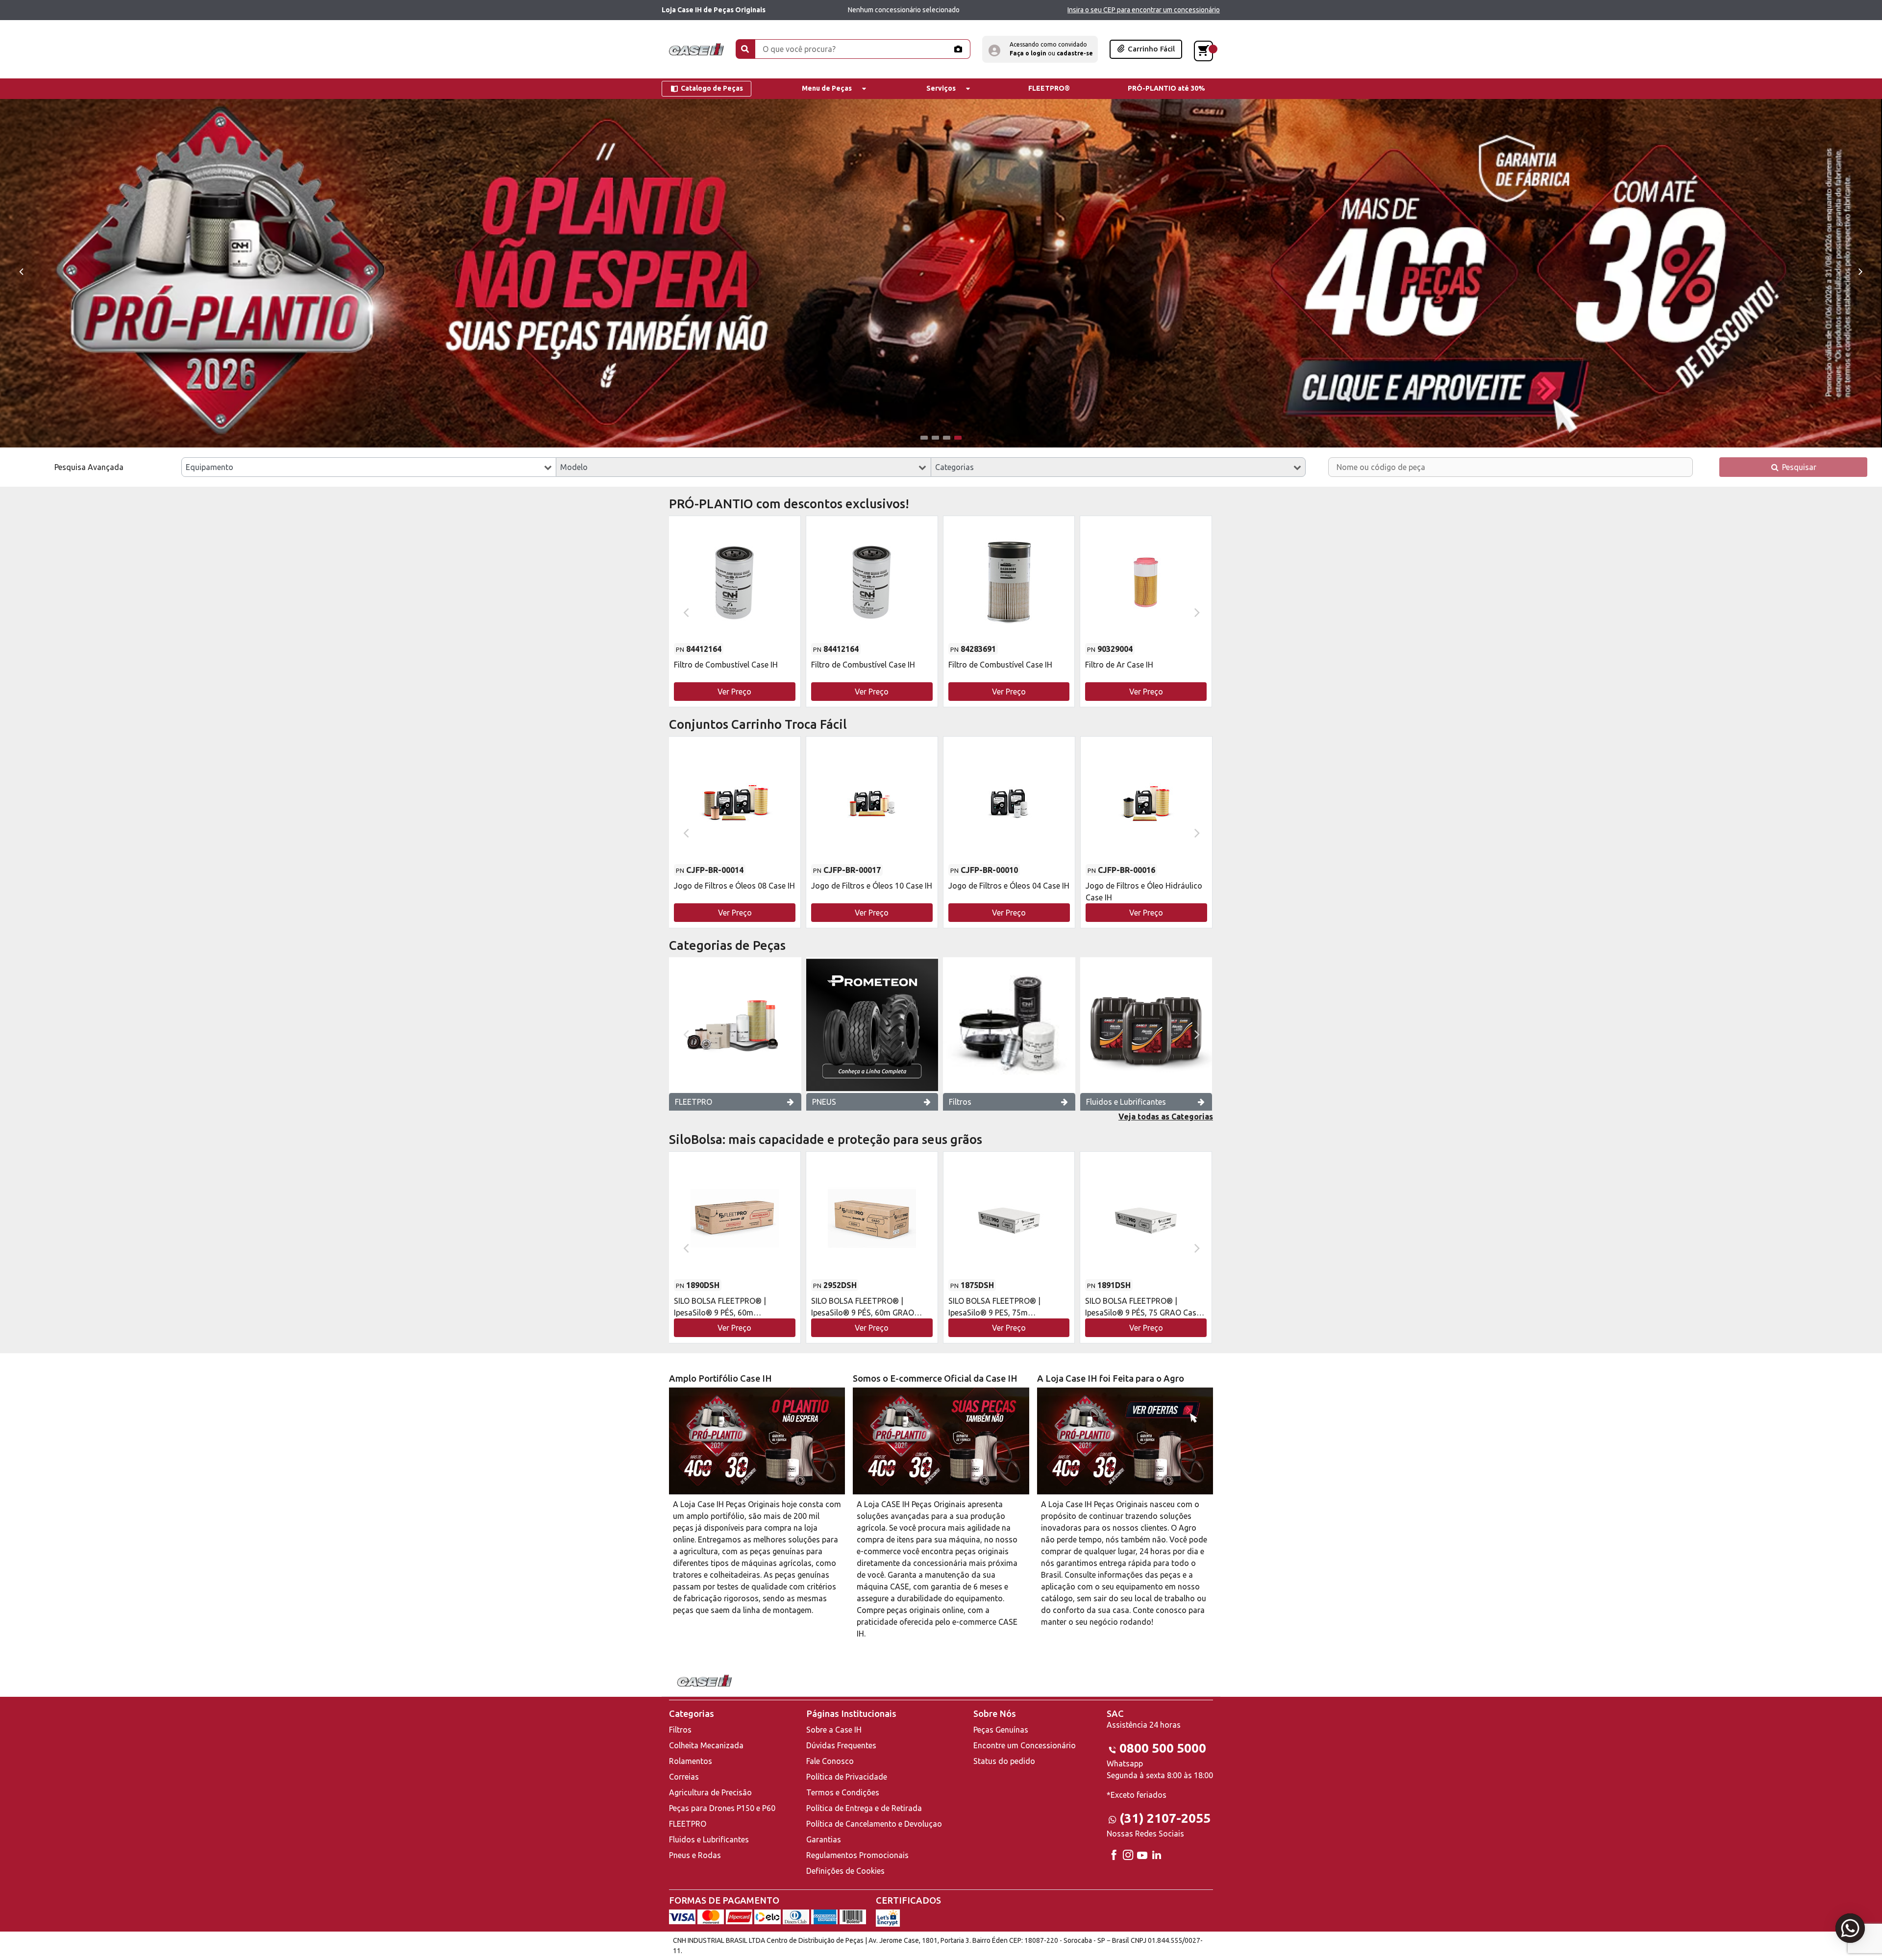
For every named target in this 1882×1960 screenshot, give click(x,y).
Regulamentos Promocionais (857, 1855)
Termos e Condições (843, 1792)
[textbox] (369, 467)
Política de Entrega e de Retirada (864, 1808)
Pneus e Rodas (695, 1855)
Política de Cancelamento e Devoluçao (874, 1824)
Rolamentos (691, 1761)
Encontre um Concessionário (1025, 1745)
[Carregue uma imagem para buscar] (958, 49)
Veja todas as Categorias (1166, 1116)
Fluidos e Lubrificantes (1126, 1102)
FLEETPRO (693, 1102)
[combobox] (369, 467)
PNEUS (824, 1102)
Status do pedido (1004, 1761)
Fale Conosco (830, 1761)
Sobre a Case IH (834, 1730)
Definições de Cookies (845, 1871)
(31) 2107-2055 (1165, 1818)
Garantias (824, 1839)
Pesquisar (1798, 467)
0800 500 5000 (1163, 1748)
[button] (1040, 49)
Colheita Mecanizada (706, 1745)
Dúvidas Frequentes (841, 1745)
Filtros (960, 1102)
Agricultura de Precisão (710, 1792)
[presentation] (21, 271)
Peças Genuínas (1001, 1730)
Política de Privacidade (847, 1777)
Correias (684, 1777)
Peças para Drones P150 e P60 (722, 1808)
